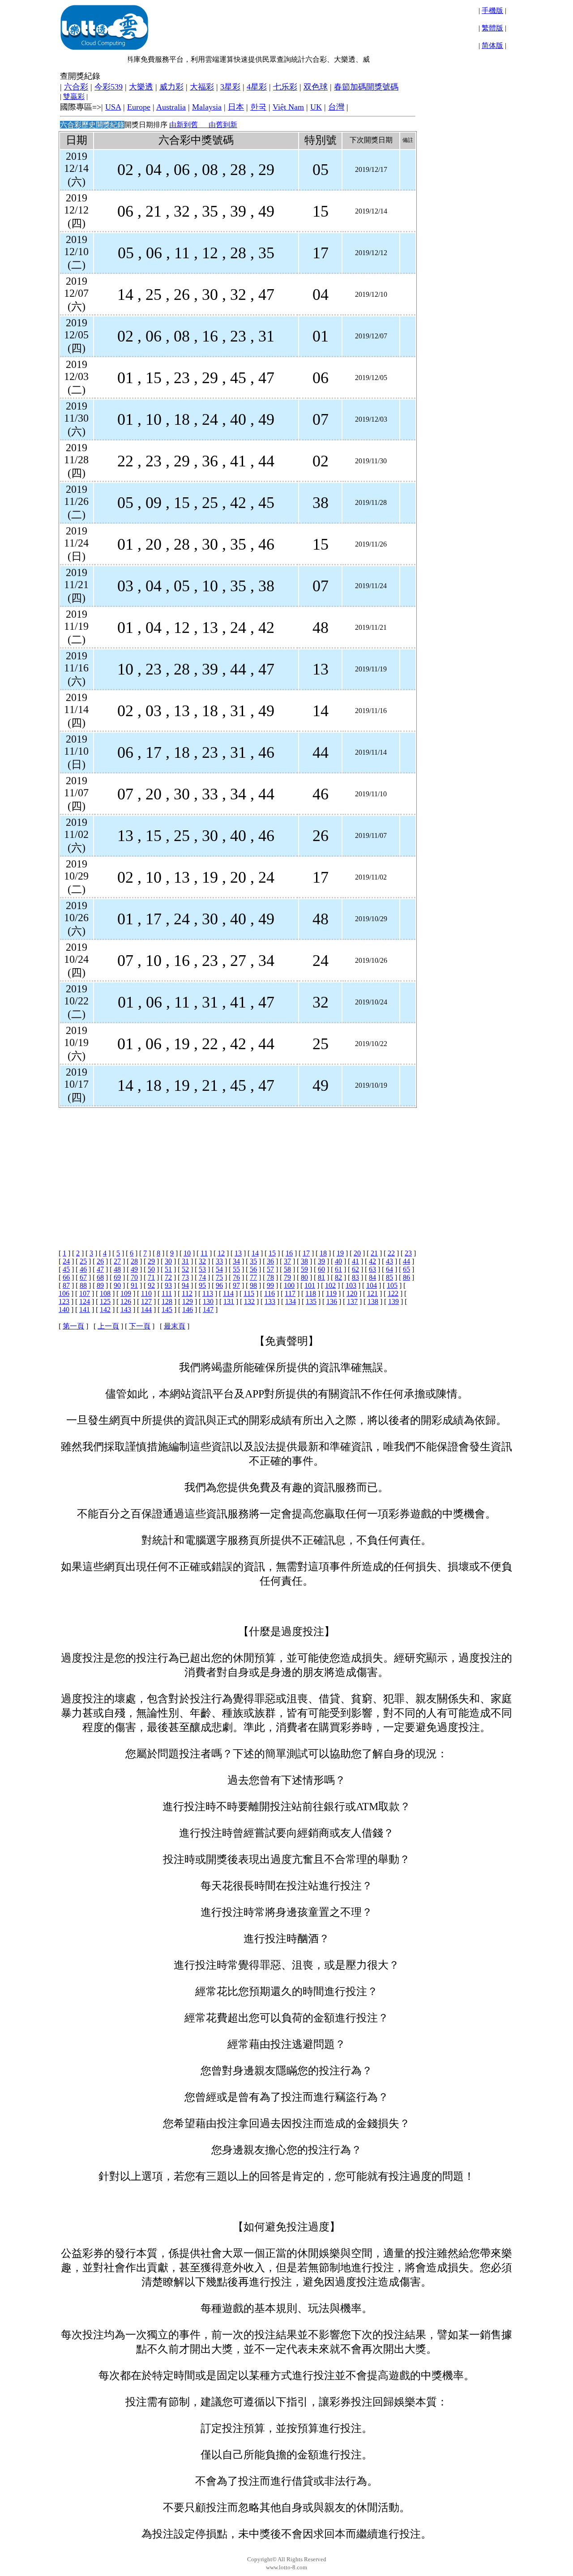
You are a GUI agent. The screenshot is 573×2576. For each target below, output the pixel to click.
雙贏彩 (74, 96)
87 (66, 1285)
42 (372, 1261)
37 (287, 1261)
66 (66, 1277)
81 (321, 1277)
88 (83, 1285)
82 (338, 1277)
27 (117, 1261)
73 (185, 1277)
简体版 (492, 45)
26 (100, 1261)
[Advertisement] (237, 1171)
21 (374, 1253)
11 (204, 1253)
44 (406, 1261)
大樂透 (141, 87)
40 (338, 1261)
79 (287, 1277)
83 (355, 1277)
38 (304, 1261)
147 (208, 1309)
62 (355, 1269)
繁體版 (492, 28)
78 (270, 1277)
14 (255, 1253)
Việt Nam (288, 107)
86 (406, 1277)
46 (83, 1269)
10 (187, 1253)
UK (316, 107)
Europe (139, 107)
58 (287, 1269)
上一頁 (108, 1326)
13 (238, 1253)
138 (373, 1301)
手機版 (492, 11)
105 (392, 1285)
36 (270, 1261)
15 (272, 1253)
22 (391, 1253)
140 (64, 1309)
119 (331, 1293)
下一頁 (140, 1326)
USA (113, 107)
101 (310, 1285)
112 (187, 1293)
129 (188, 1301)
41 (355, 1261)
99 (270, 1285)
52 (185, 1269)
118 (311, 1293)
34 (236, 1261)
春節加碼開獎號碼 (366, 87)
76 (236, 1277)
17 (306, 1253)
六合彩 (76, 87)
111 (167, 1293)
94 (185, 1285)
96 (219, 1285)
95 (202, 1285)
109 (126, 1293)
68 (100, 1277)
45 (66, 1269)
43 (389, 1261)
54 (219, 1269)
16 (289, 1253)
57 (270, 1269)
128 (167, 1301)
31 (185, 1261)
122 (393, 1293)
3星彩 (230, 87)
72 (168, 1277)
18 (323, 1253)
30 (168, 1261)
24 (66, 1261)
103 (351, 1285)
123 (64, 1301)
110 (146, 1293)
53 (202, 1269)
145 (167, 1309)
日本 (236, 107)
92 (151, 1285)
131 (229, 1301)
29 (151, 1261)
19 (340, 1253)
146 (188, 1309)
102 (330, 1285)
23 (408, 1253)
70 (134, 1277)
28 (134, 1261)
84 (372, 1277)
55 (236, 1269)
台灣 (336, 107)
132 (249, 1301)
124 (85, 1301)
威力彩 (171, 87)
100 (289, 1285)
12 (221, 1253)
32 (202, 1261)
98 (253, 1285)
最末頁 (175, 1326)
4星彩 (257, 87)
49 (134, 1269)
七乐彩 (285, 87)
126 (126, 1301)
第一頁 (73, 1326)
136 (332, 1301)
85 (389, 1277)
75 (219, 1277)
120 (352, 1293)
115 (249, 1293)
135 (311, 1301)
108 (105, 1293)
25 (83, 1261)
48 (117, 1269)
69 (117, 1277)
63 (372, 1269)
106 (64, 1293)
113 (208, 1293)
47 (100, 1269)
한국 (258, 107)
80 (304, 1277)
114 (228, 1293)
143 (126, 1309)
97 (236, 1285)
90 (117, 1285)
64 (389, 1269)
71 (151, 1277)
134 (291, 1301)
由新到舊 (184, 125)
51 (168, 1269)
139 (393, 1301)
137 (352, 1301)
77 (253, 1277)
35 (253, 1261)
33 (219, 1261)
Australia (171, 107)
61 (338, 1269)
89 (100, 1285)
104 (372, 1285)
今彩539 (109, 87)
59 (304, 1269)
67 (83, 1277)
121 (372, 1293)
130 (208, 1301)
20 (357, 1253)
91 (134, 1285)
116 (269, 1293)
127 (146, 1301)
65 (406, 1269)
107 (85, 1293)
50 (151, 1269)
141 (85, 1309)
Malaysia (207, 107)
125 (105, 1301)
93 (168, 1285)
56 (253, 1269)
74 (202, 1277)
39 (321, 1261)
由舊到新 (223, 125)
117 (290, 1293)
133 (270, 1301)
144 (146, 1309)
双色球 (316, 87)
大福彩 (202, 87)
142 (105, 1309)
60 (321, 1269)
